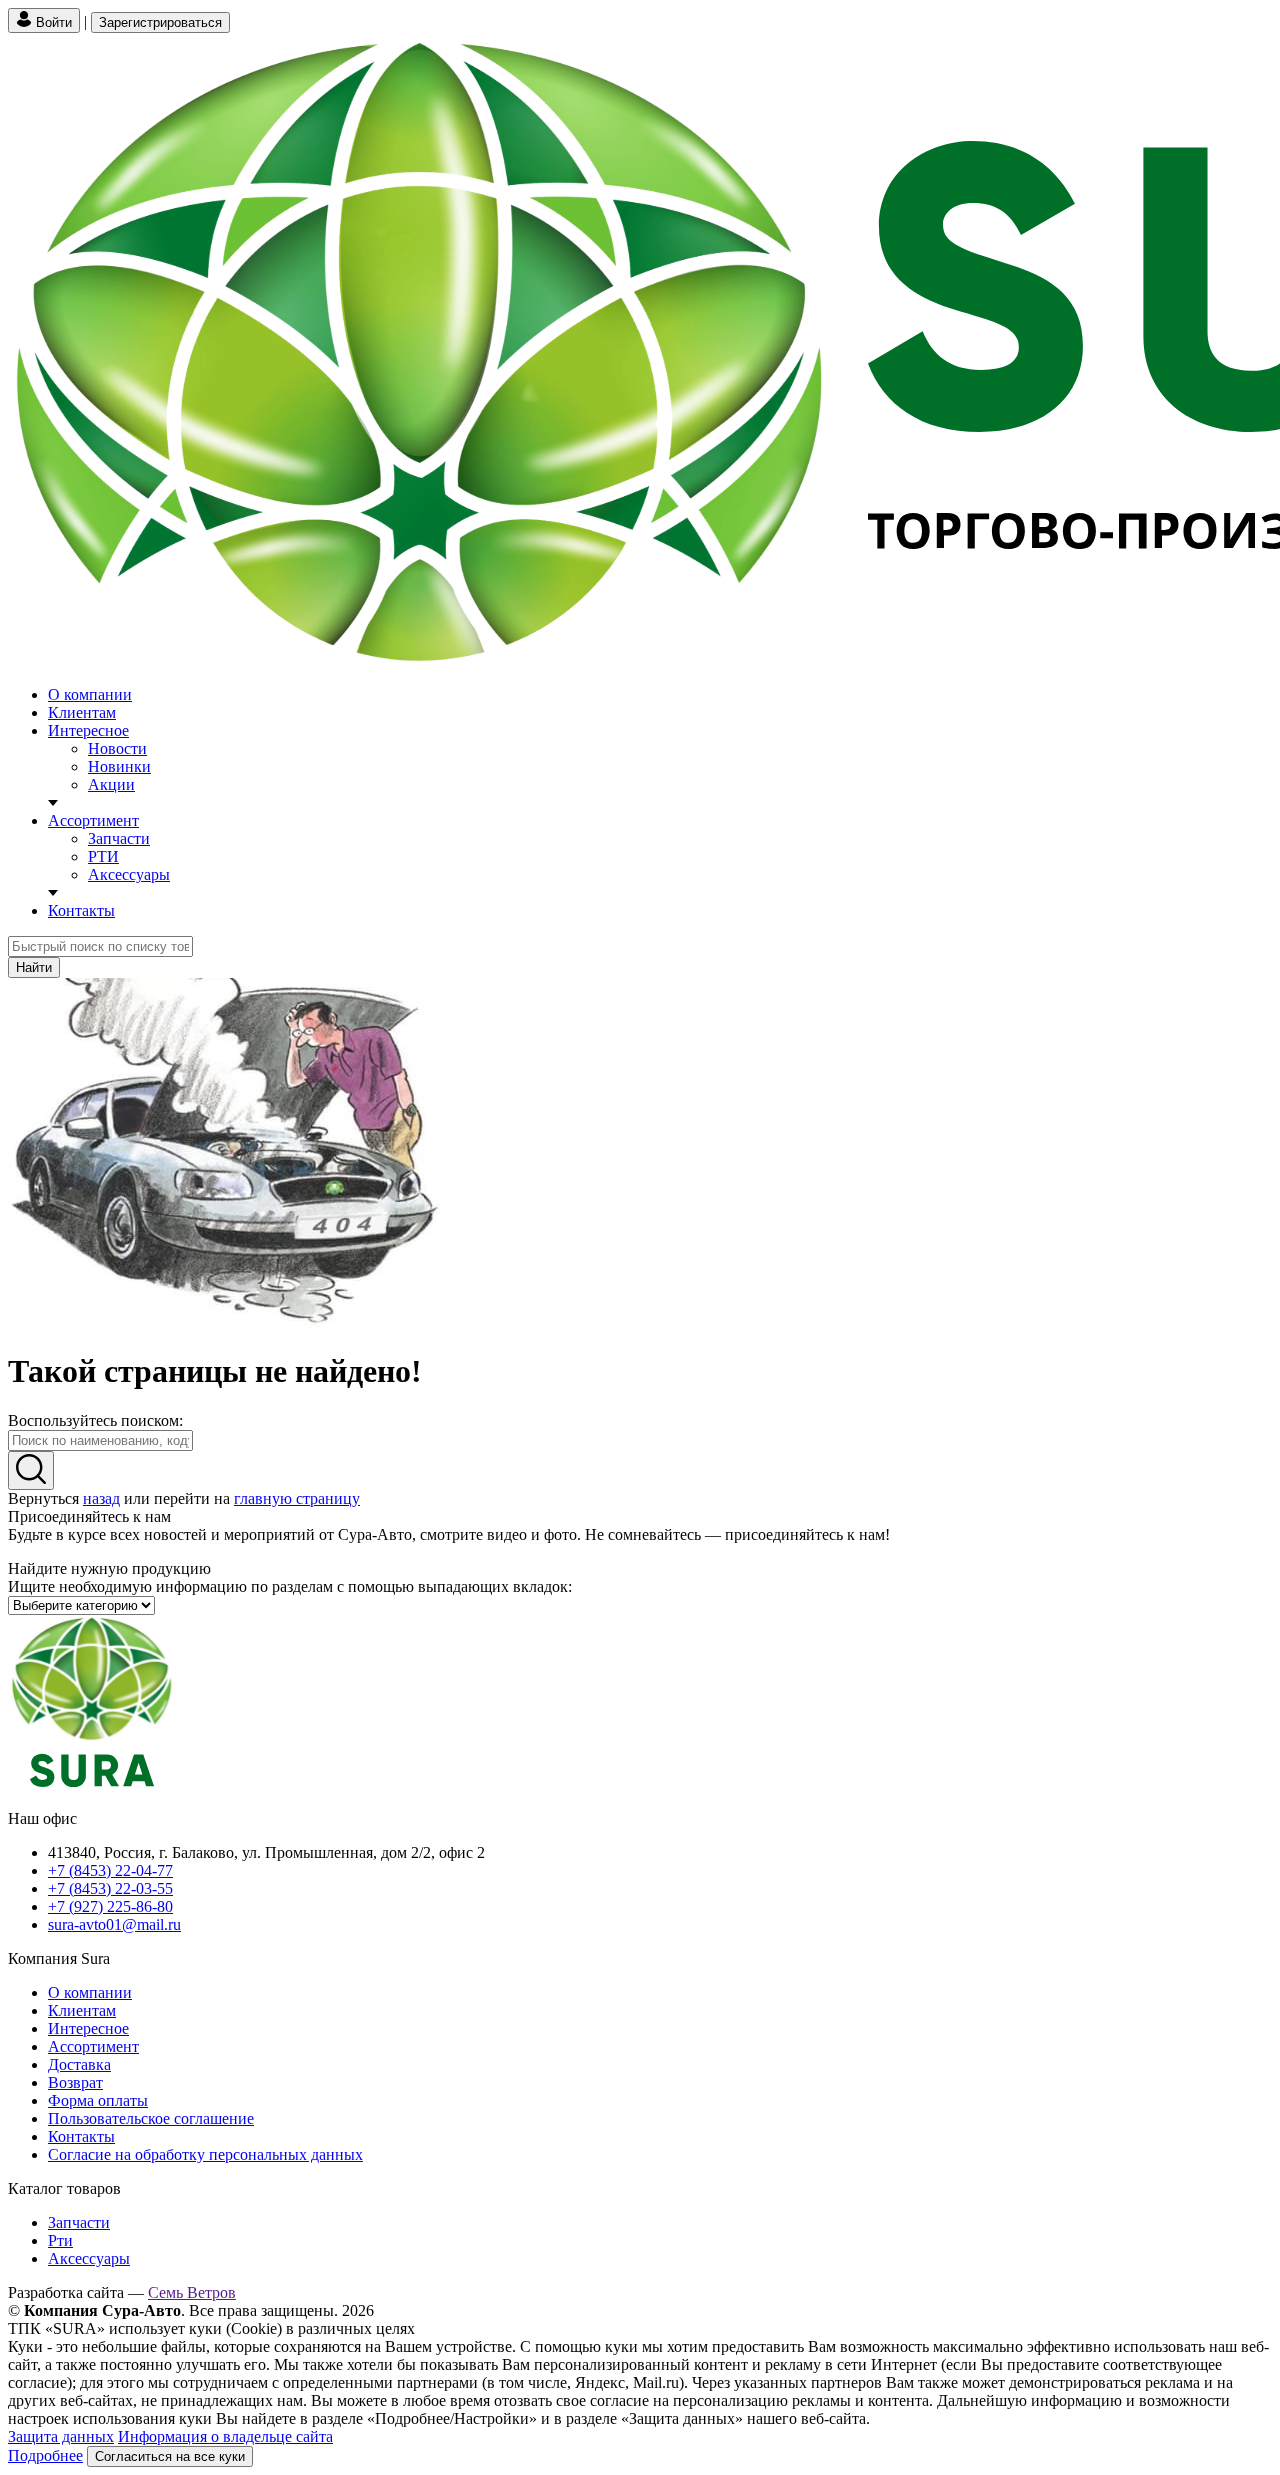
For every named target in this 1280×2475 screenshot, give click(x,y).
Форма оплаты (98, 2100)
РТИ (103, 856)
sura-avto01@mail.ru (114, 1924)
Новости (117, 748)
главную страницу (297, 1498)
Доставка (79, 2064)
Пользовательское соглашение (151, 2118)
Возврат (75, 2082)
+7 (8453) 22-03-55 (110, 1888)
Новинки (119, 766)
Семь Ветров (192, 2292)
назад (101, 1498)
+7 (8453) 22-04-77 (110, 1870)
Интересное (88, 730)
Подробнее (45, 2455)
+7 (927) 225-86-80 (110, 1906)
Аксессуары (129, 874)
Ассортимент (93, 820)
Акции (111, 784)
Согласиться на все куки (170, 2456)
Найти (34, 967)
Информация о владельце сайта (225, 2436)
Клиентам (82, 712)
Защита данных (61, 2436)
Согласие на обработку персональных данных (205, 2154)
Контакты (81, 910)
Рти (60, 2240)
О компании (90, 694)
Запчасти (119, 838)
